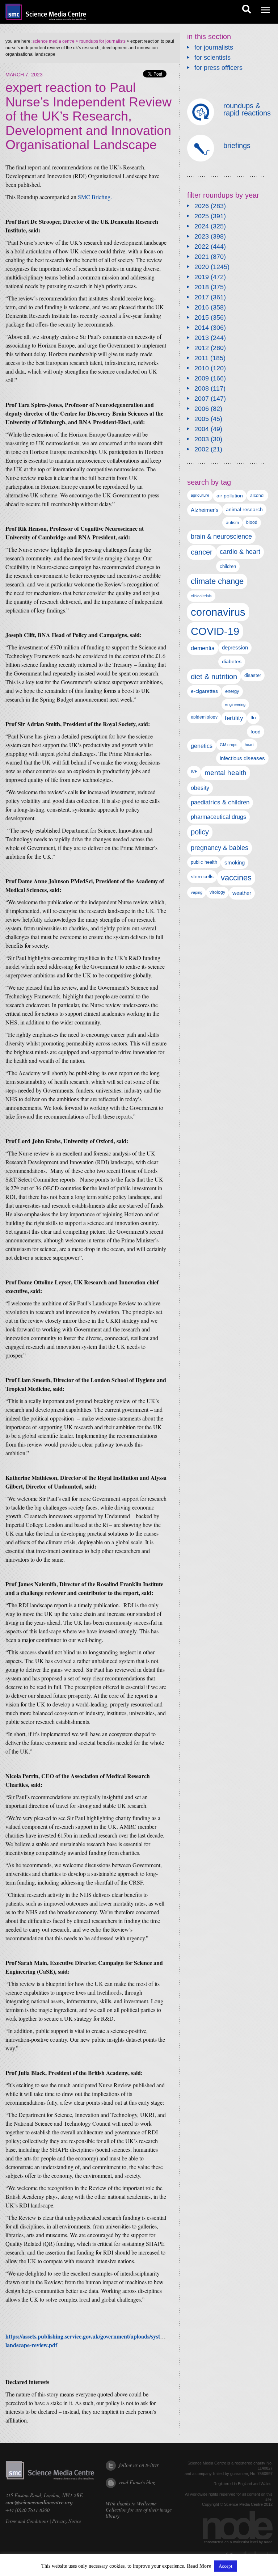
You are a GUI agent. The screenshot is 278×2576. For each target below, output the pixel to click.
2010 (202, 368)
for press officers (218, 68)
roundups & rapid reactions (247, 109)
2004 (202, 429)
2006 (202, 409)
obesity (200, 788)
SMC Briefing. (95, 197)
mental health (226, 773)
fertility (234, 718)
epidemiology (204, 717)
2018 (202, 287)
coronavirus (218, 612)
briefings (237, 146)
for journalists (214, 47)
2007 (202, 399)
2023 (202, 236)
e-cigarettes (204, 691)
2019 (202, 277)
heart (249, 745)
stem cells (202, 876)
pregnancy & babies (220, 848)
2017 (202, 297)
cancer (202, 552)
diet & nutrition (214, 677)
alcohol (257, 495)
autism (232, 523)
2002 (202, 449)
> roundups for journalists (100, 41)
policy (200, 832)
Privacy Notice (67, 2521)
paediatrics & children (220, 802)
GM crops (229, 745)
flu (253, 718)
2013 (202, 338)
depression (235, 648)
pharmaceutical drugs (218, 817)
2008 (202, 388)
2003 (202, 439)
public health (204, 862)
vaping (197, 892)
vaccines (236, 878)
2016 (202, 307)
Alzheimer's (205, 510)
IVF (194, 772)
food (256, 732)
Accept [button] (226, 2566)
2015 (202, 317)
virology (217, 892)
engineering (235, 704)
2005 (202, 419)
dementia (203, 648)
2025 (202, 216)
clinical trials (201, 596)
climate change (217, 581)
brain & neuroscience (221, 536)
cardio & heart (240, 552)
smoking (235, 863)
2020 (202, 267)
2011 (201, 358)
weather (242, 893)
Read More (199, 2566)
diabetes (232, 661)
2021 (202, 257)
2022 (202, 247)
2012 (202, 348)
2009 (202, 378)
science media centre (54, 41)
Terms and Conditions (27, 2521)
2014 (202, 328)
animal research (244, 510)
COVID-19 (215, 631)
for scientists (212, 58)
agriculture (200, 495)
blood (252, 522)
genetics (202, 746)
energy (232, 691)
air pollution (230, 496)
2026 (202, 206)
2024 (202, 226)
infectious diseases (242, 758)
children (228, 566)
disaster (253, 675)
